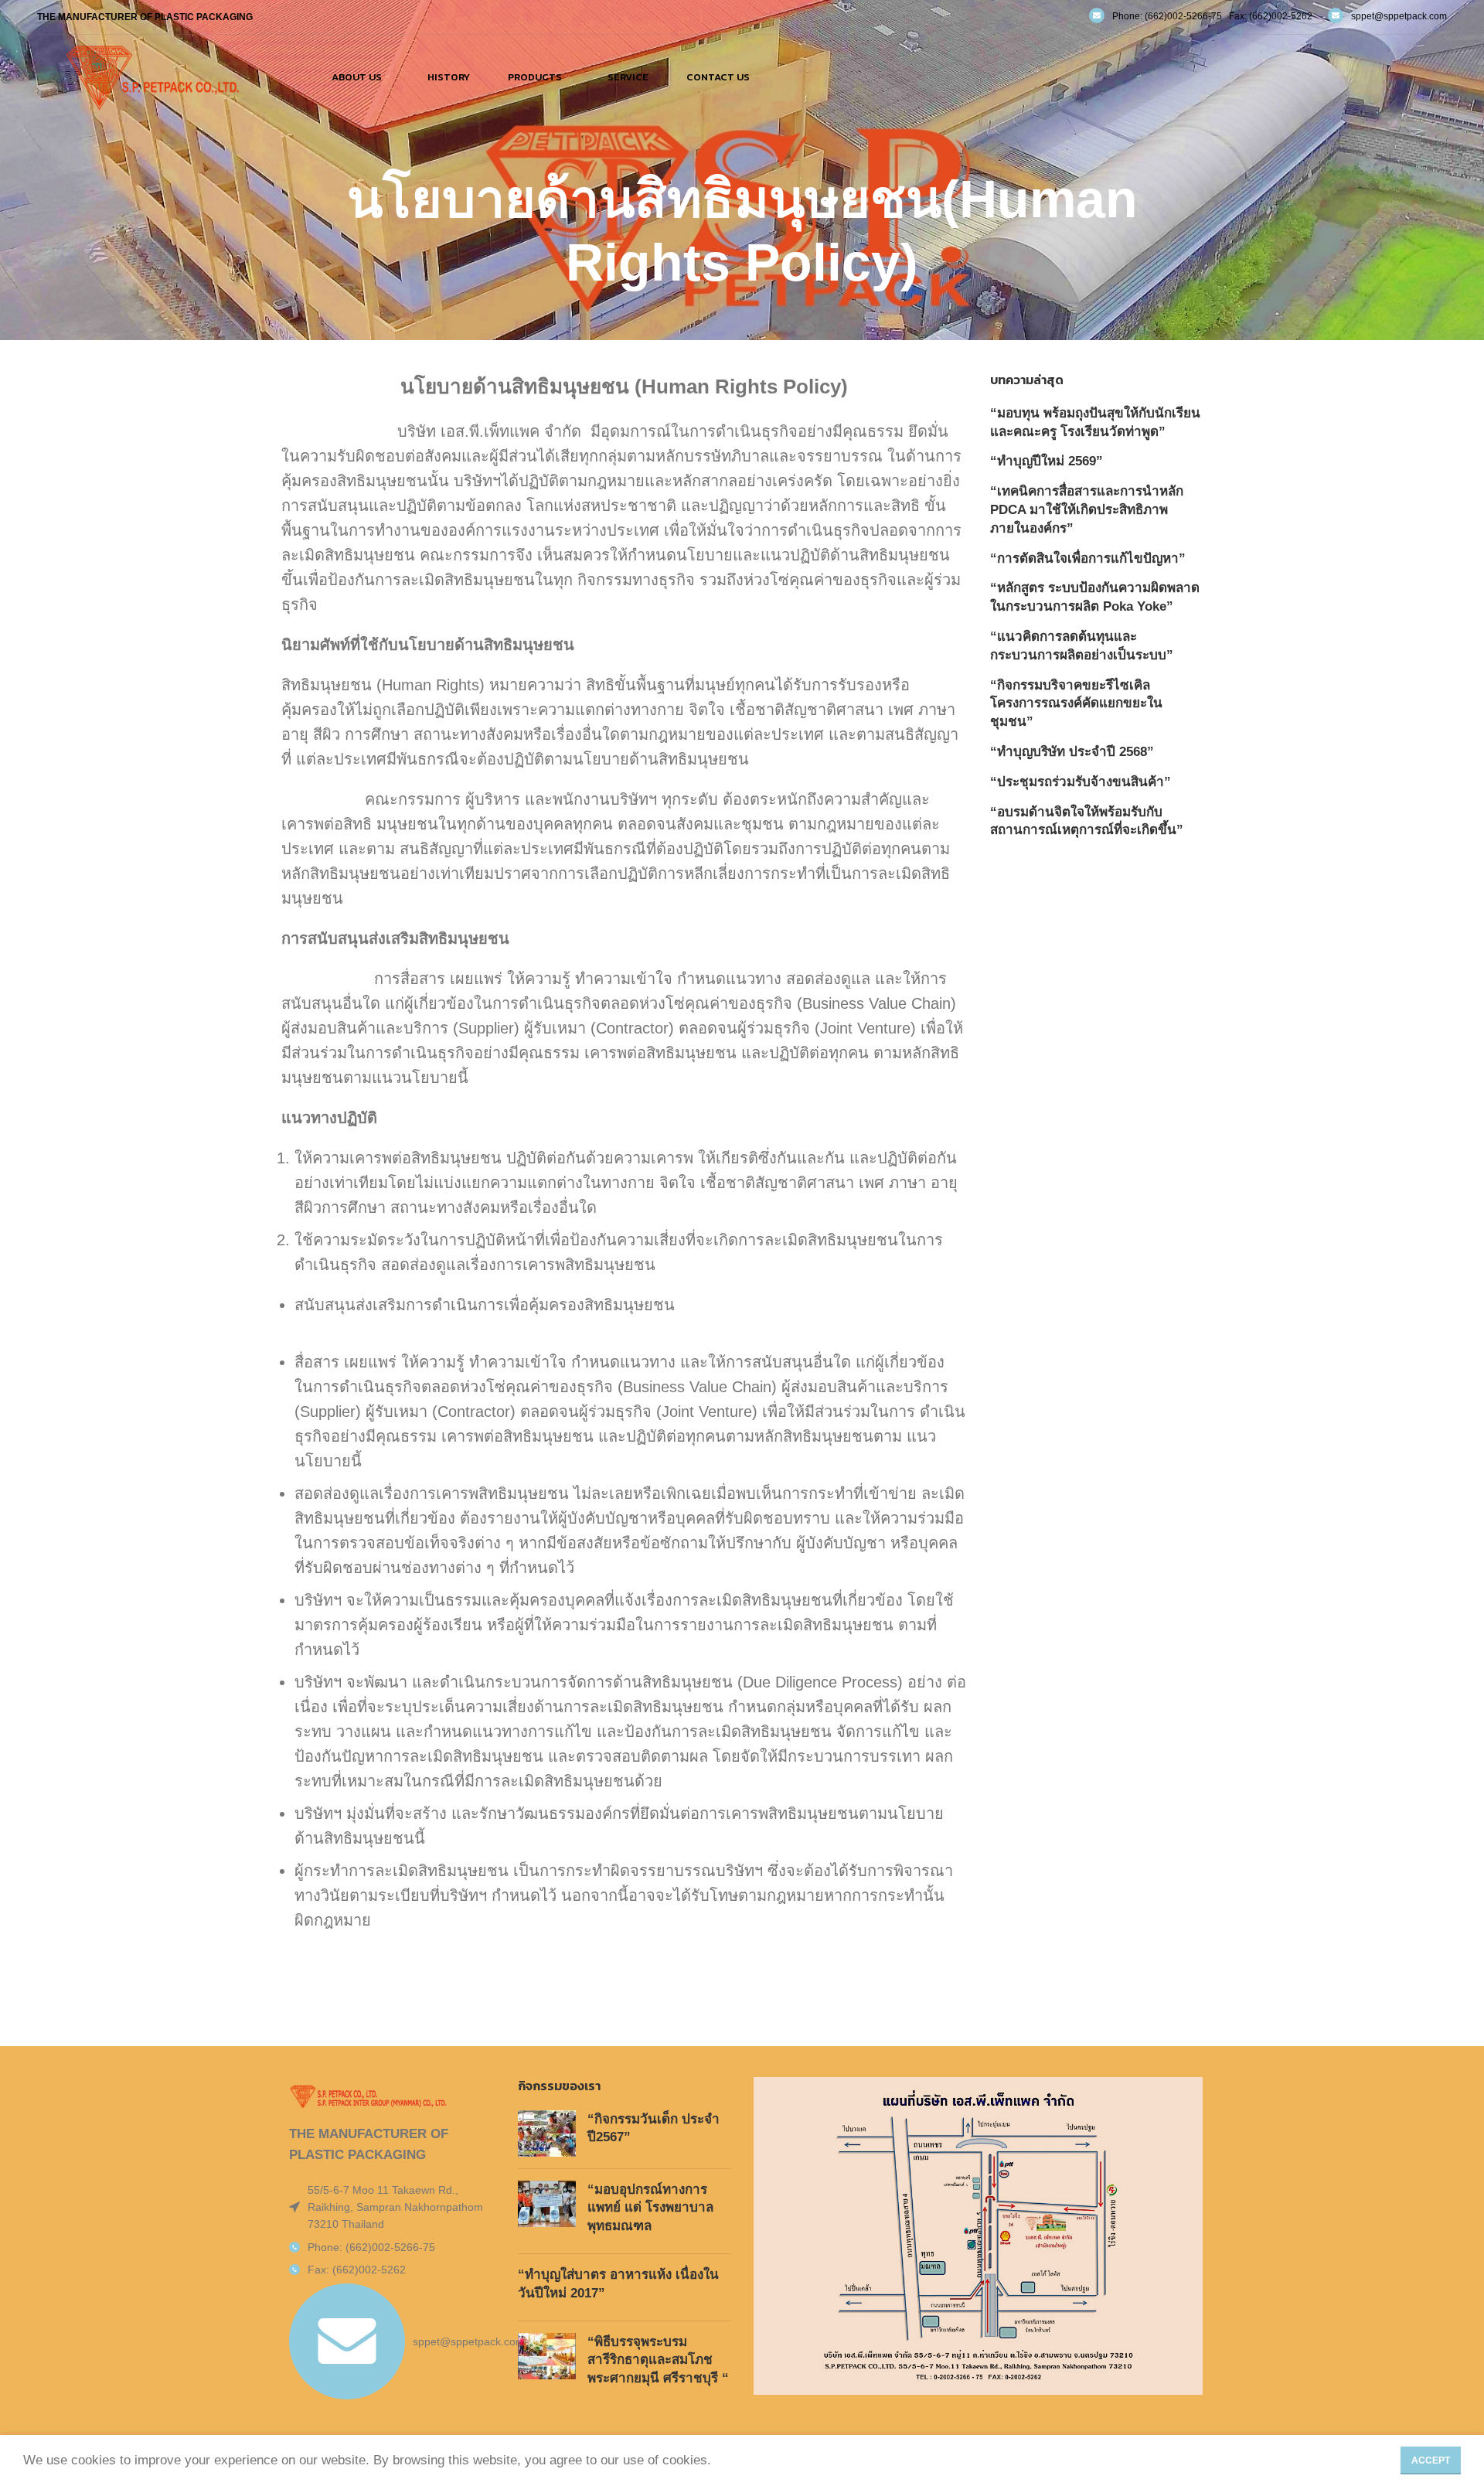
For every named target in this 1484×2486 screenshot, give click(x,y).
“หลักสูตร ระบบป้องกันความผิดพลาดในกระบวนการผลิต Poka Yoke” (1095, 597)
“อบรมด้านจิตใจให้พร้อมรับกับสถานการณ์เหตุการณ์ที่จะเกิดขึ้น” (1087, 821)
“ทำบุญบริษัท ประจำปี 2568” (1072, 752)
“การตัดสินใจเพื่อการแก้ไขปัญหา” (1088, 558)
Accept (1431, 2460)
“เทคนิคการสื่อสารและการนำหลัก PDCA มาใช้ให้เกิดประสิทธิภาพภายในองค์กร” (1087, 510)
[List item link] (388, 2247)
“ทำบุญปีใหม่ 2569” (1047, 461)
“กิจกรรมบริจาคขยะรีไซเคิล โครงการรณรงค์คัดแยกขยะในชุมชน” (1076, 704)
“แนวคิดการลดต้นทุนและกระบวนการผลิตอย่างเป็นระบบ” (1082, 646)
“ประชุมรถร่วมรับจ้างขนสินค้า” (1081, 782)
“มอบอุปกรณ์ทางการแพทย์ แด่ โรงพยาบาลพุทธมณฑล (650, 2208)
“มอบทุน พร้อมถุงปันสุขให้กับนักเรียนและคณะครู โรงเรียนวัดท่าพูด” (1095, 422)
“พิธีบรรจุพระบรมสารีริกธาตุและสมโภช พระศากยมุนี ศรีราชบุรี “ (658, 2360)
